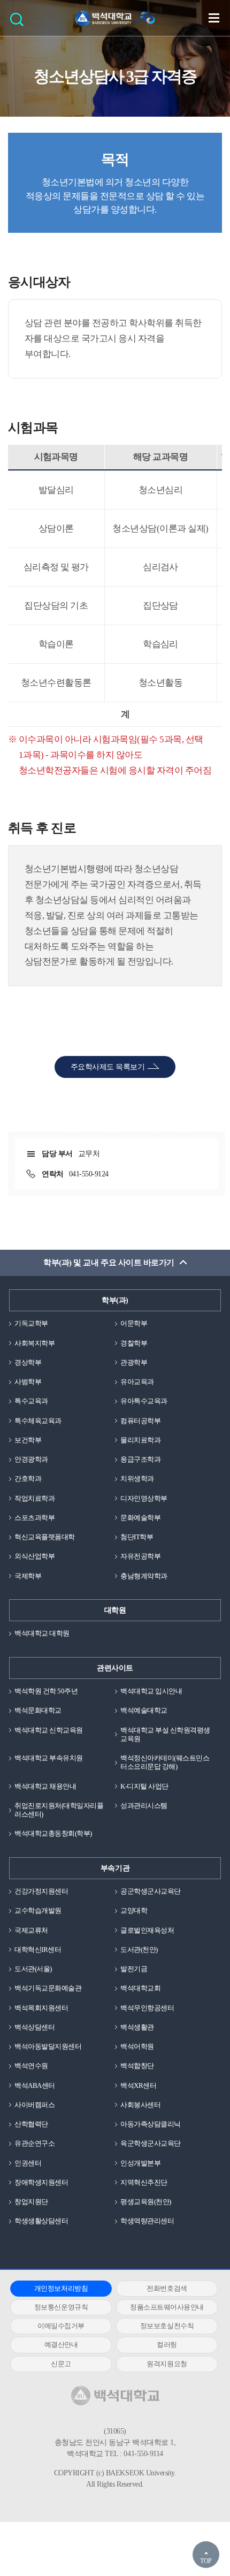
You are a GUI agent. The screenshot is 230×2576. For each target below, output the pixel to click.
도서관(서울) (33, 1969)
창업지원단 (31, 2202)
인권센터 (28, 2163)
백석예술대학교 (144, 1710)
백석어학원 (137, 2046)
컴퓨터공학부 (140, 1421)
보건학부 (28, 1440)
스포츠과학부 (34, 1518)
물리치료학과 (140, 1440)
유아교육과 (137, 1382)
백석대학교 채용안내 (45, 1786)
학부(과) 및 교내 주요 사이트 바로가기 (109, 1263)
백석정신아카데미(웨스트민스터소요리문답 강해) (165, 1762)
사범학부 (28, 1382)
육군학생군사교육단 (151, 2143)
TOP (206, 2561)
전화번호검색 (167, 2288)
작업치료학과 (34, 1498)
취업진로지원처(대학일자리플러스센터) (59, 1810)
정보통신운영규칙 (61, 2307)
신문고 (61, 2364)
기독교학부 (31, 1323)
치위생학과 (137, 1479)
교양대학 (134, 1910)
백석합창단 (137, 2066)
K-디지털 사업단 (144, 1786)
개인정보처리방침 (61, 2288)
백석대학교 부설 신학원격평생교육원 (165, 1734)
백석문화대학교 (38, 1710)
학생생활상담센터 (41, 2221)
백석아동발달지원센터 (48, 2046)
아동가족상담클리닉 (151, 2124)
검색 (20, 23)
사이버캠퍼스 (34, 2105)
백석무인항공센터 (147, 2008)
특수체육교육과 (38, 1421)
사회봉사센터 (140, 2105)
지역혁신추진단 (144, 2182)
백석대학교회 (140, 1988)
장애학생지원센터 (41, 2182)
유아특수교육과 (144, 1401)
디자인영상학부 (144, 1498)
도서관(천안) (139, 1950)
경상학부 (28, 1362)
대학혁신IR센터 (38, 1950)
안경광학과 (31, 1459)
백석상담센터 (34, 2027)
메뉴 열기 (214, 18)
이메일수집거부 (61, 2326)
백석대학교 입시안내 (151, 1691)
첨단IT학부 (137, 1537)
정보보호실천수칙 (167, 2326)
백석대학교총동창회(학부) (53, 1833)
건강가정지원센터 (41, 1891)
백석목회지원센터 (41, 2008)
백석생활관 (137, 2027)
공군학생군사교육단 (151, 1891)
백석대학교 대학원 (42, 1633)
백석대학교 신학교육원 (49, 1730)
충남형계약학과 (144, 1576)
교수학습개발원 (38, 1910)
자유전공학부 (140, 1556)
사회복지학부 (34, 1343)
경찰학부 (134, 1343)
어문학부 (134, 1323)
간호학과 (28, 1479)
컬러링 (167, 2345)
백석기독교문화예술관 (48, 1988)
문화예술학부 (140, 1518)
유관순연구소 (34, 2143)
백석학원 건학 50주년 (46, 1691)
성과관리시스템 (144, 1806)
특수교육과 (31, 1401)
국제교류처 (31, 1930)
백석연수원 (31, 2066)
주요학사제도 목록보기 (108, 1067)
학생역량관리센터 (147, 2221)
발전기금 (134, 1969)
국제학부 (28, 1576)
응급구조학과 (140, 1459)
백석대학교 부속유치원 (49, 1758)
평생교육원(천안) (146, 2202)
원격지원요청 (167, 2364)
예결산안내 (61, 2345)
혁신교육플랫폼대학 (45, 1537)
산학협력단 (31, 2124)
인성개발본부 (140, 2163)
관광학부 (134, 1362)
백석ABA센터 (35, 2085)
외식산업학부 (34, 1556)
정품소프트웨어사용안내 (167, 2307)
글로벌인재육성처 (147, 1930)
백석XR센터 (138, 2085)
